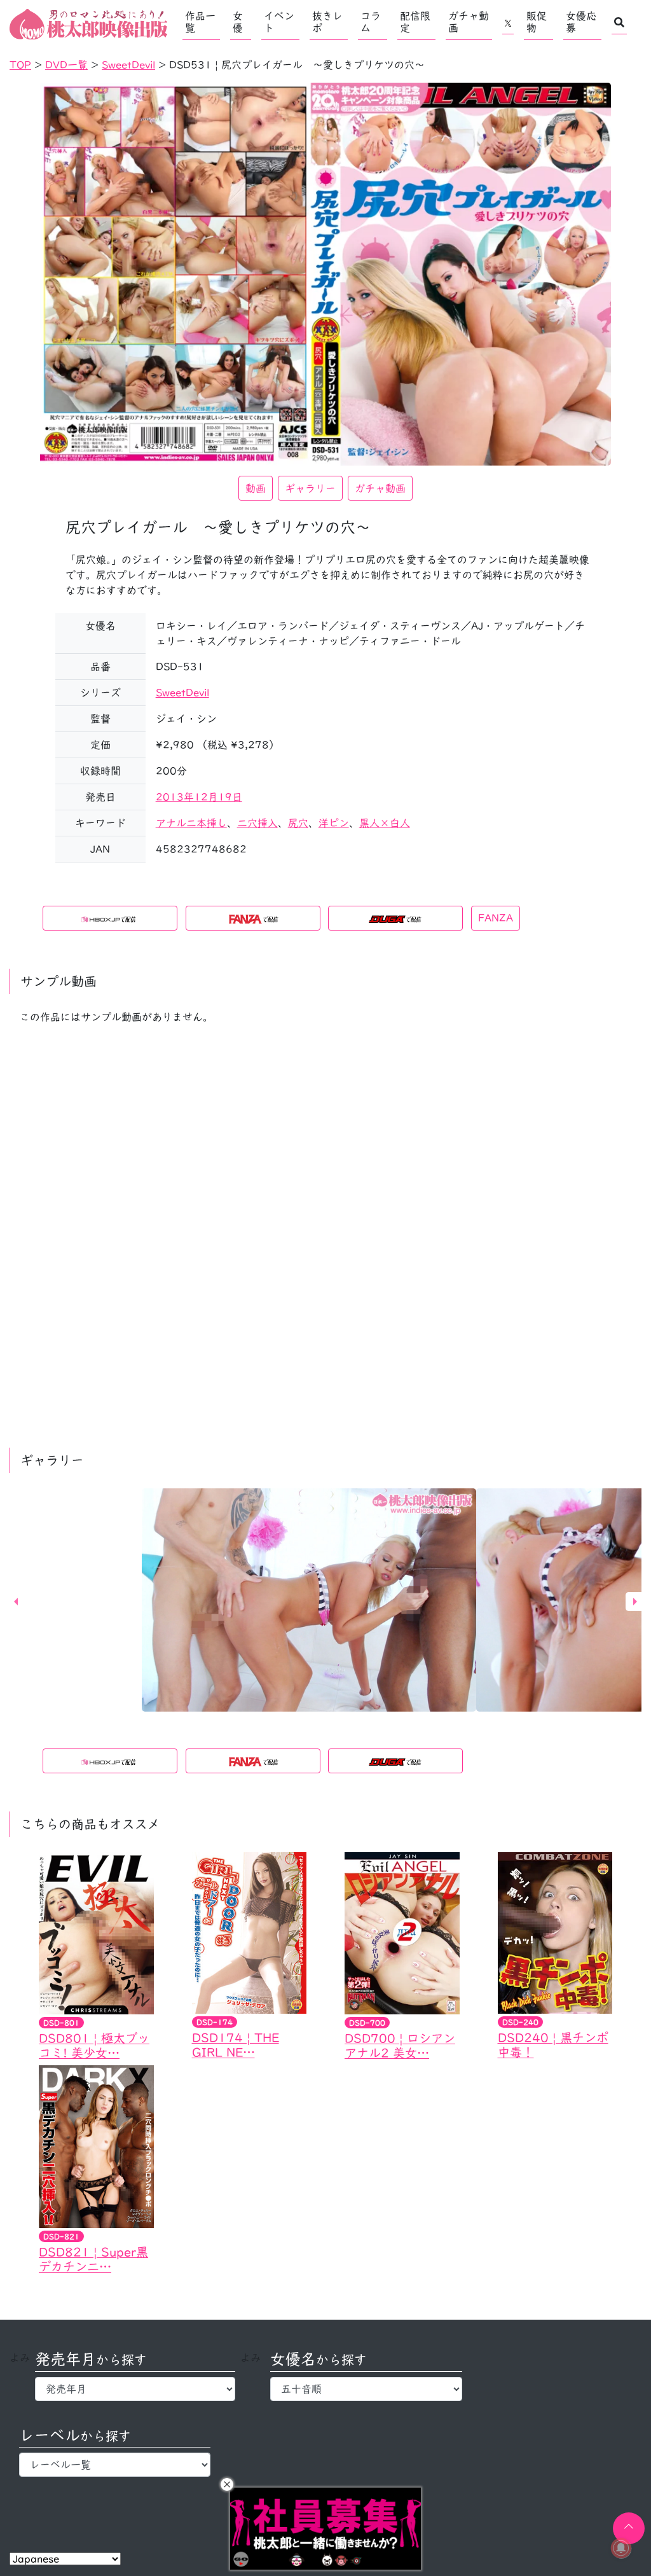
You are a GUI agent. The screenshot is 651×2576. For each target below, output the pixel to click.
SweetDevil (182, 693)
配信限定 (415, 22)
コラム (371, 22)
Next (635, 1602)
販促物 (537, 22)
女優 (238, 22)
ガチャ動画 (469, 22)
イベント (279, 22)
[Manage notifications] (621, 2548)
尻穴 (298, 823)
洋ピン (334, 823)
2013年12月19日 (199, 797)
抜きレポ (327, 22)
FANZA (496, 918)
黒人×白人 (385, 823)
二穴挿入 (257, 823)
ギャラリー (310, 488)
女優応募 (581, 22)
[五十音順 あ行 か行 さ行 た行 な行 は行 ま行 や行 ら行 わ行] (366, 2389)
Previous (16, 1602)
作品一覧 (200, 22)
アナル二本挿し (191, 823)
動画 (256, 488)
